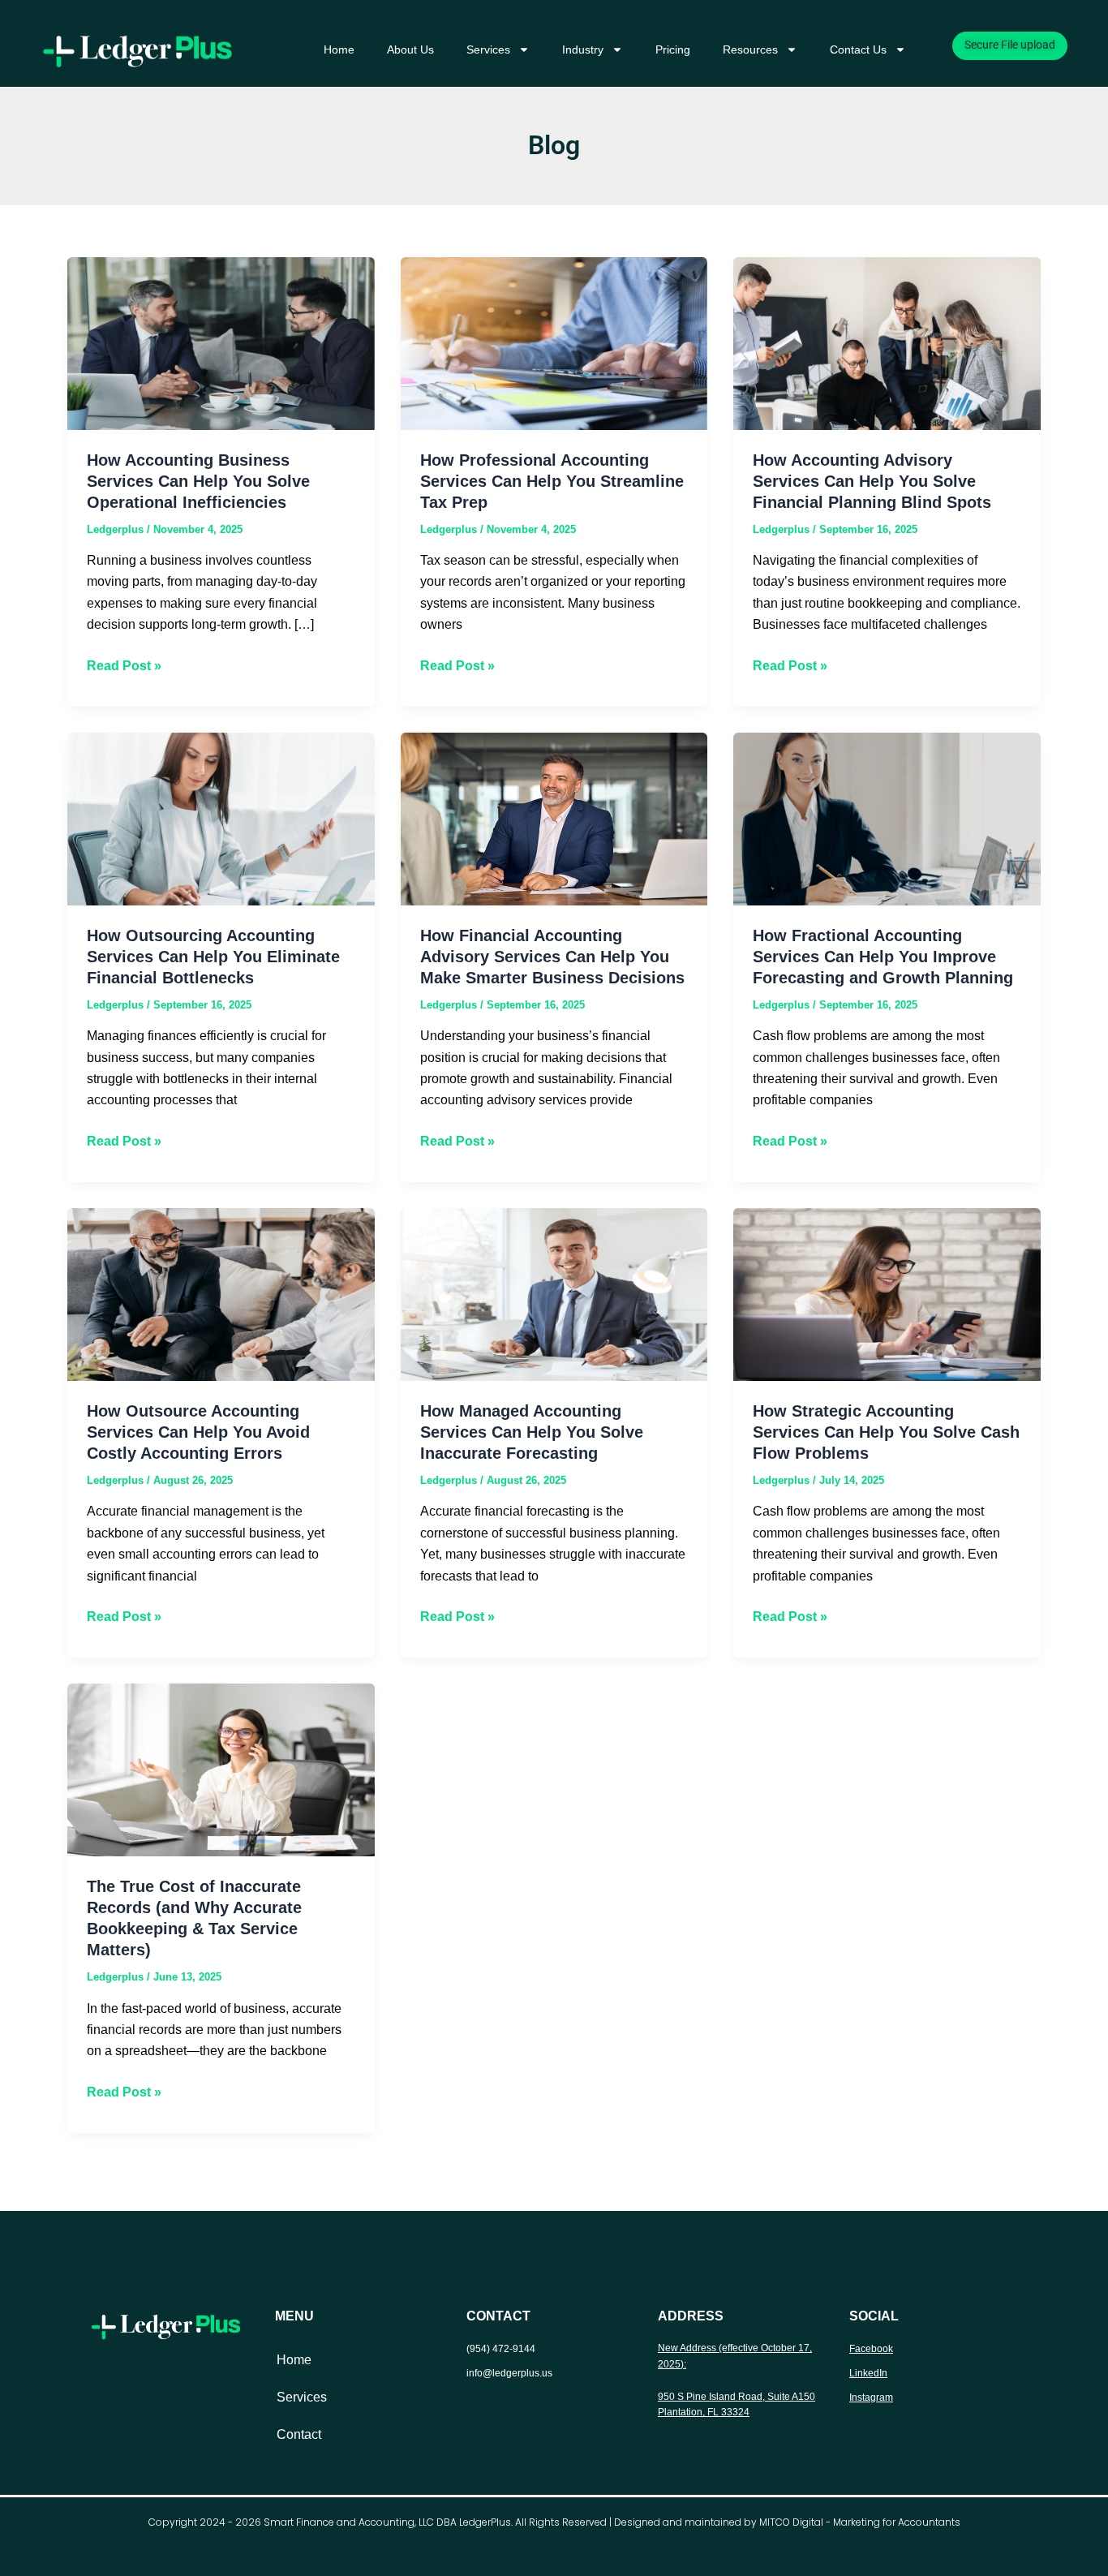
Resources (750, 49)
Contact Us (858, 49)
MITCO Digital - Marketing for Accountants (860, 2522)
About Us (410, 49)
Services (488, 49)
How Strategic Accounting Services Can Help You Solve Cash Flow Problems (886, 1432)
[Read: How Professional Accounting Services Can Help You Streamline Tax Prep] (554, 342)
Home (339, 49)
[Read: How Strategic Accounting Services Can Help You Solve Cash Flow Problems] (887, 1294)
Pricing (673, 49)
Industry (583, 49)
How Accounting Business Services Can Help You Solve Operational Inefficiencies (198, 481)
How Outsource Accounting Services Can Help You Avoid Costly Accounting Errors (198, 1432)
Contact (299, 2434)
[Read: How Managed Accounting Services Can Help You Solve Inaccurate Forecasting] (554, 1294)
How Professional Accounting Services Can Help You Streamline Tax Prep (552, 481)
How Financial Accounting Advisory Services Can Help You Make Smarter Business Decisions (552, 957)
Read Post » (124, 664)
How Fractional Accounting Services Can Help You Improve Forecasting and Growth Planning (883, 957)
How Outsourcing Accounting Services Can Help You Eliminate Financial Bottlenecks (213, 957)
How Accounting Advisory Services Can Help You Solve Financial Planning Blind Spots (872, 481)
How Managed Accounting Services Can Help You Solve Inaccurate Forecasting (532, 1432)
